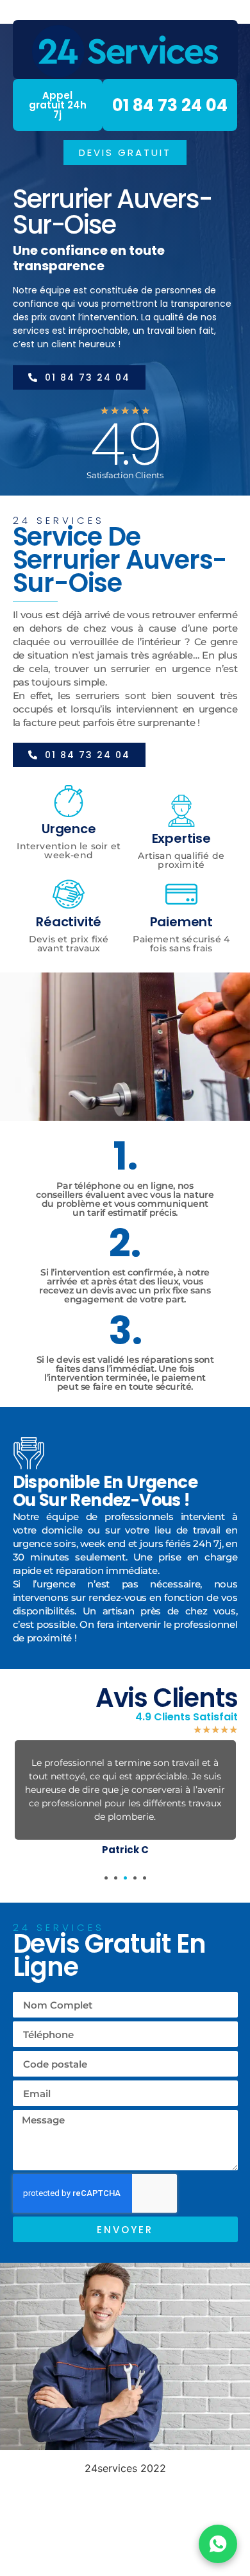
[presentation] (106, 1878)
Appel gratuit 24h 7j (58, 105)
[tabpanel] (125, 1801)
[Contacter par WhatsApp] (218, 2544)
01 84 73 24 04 (170, 105)
